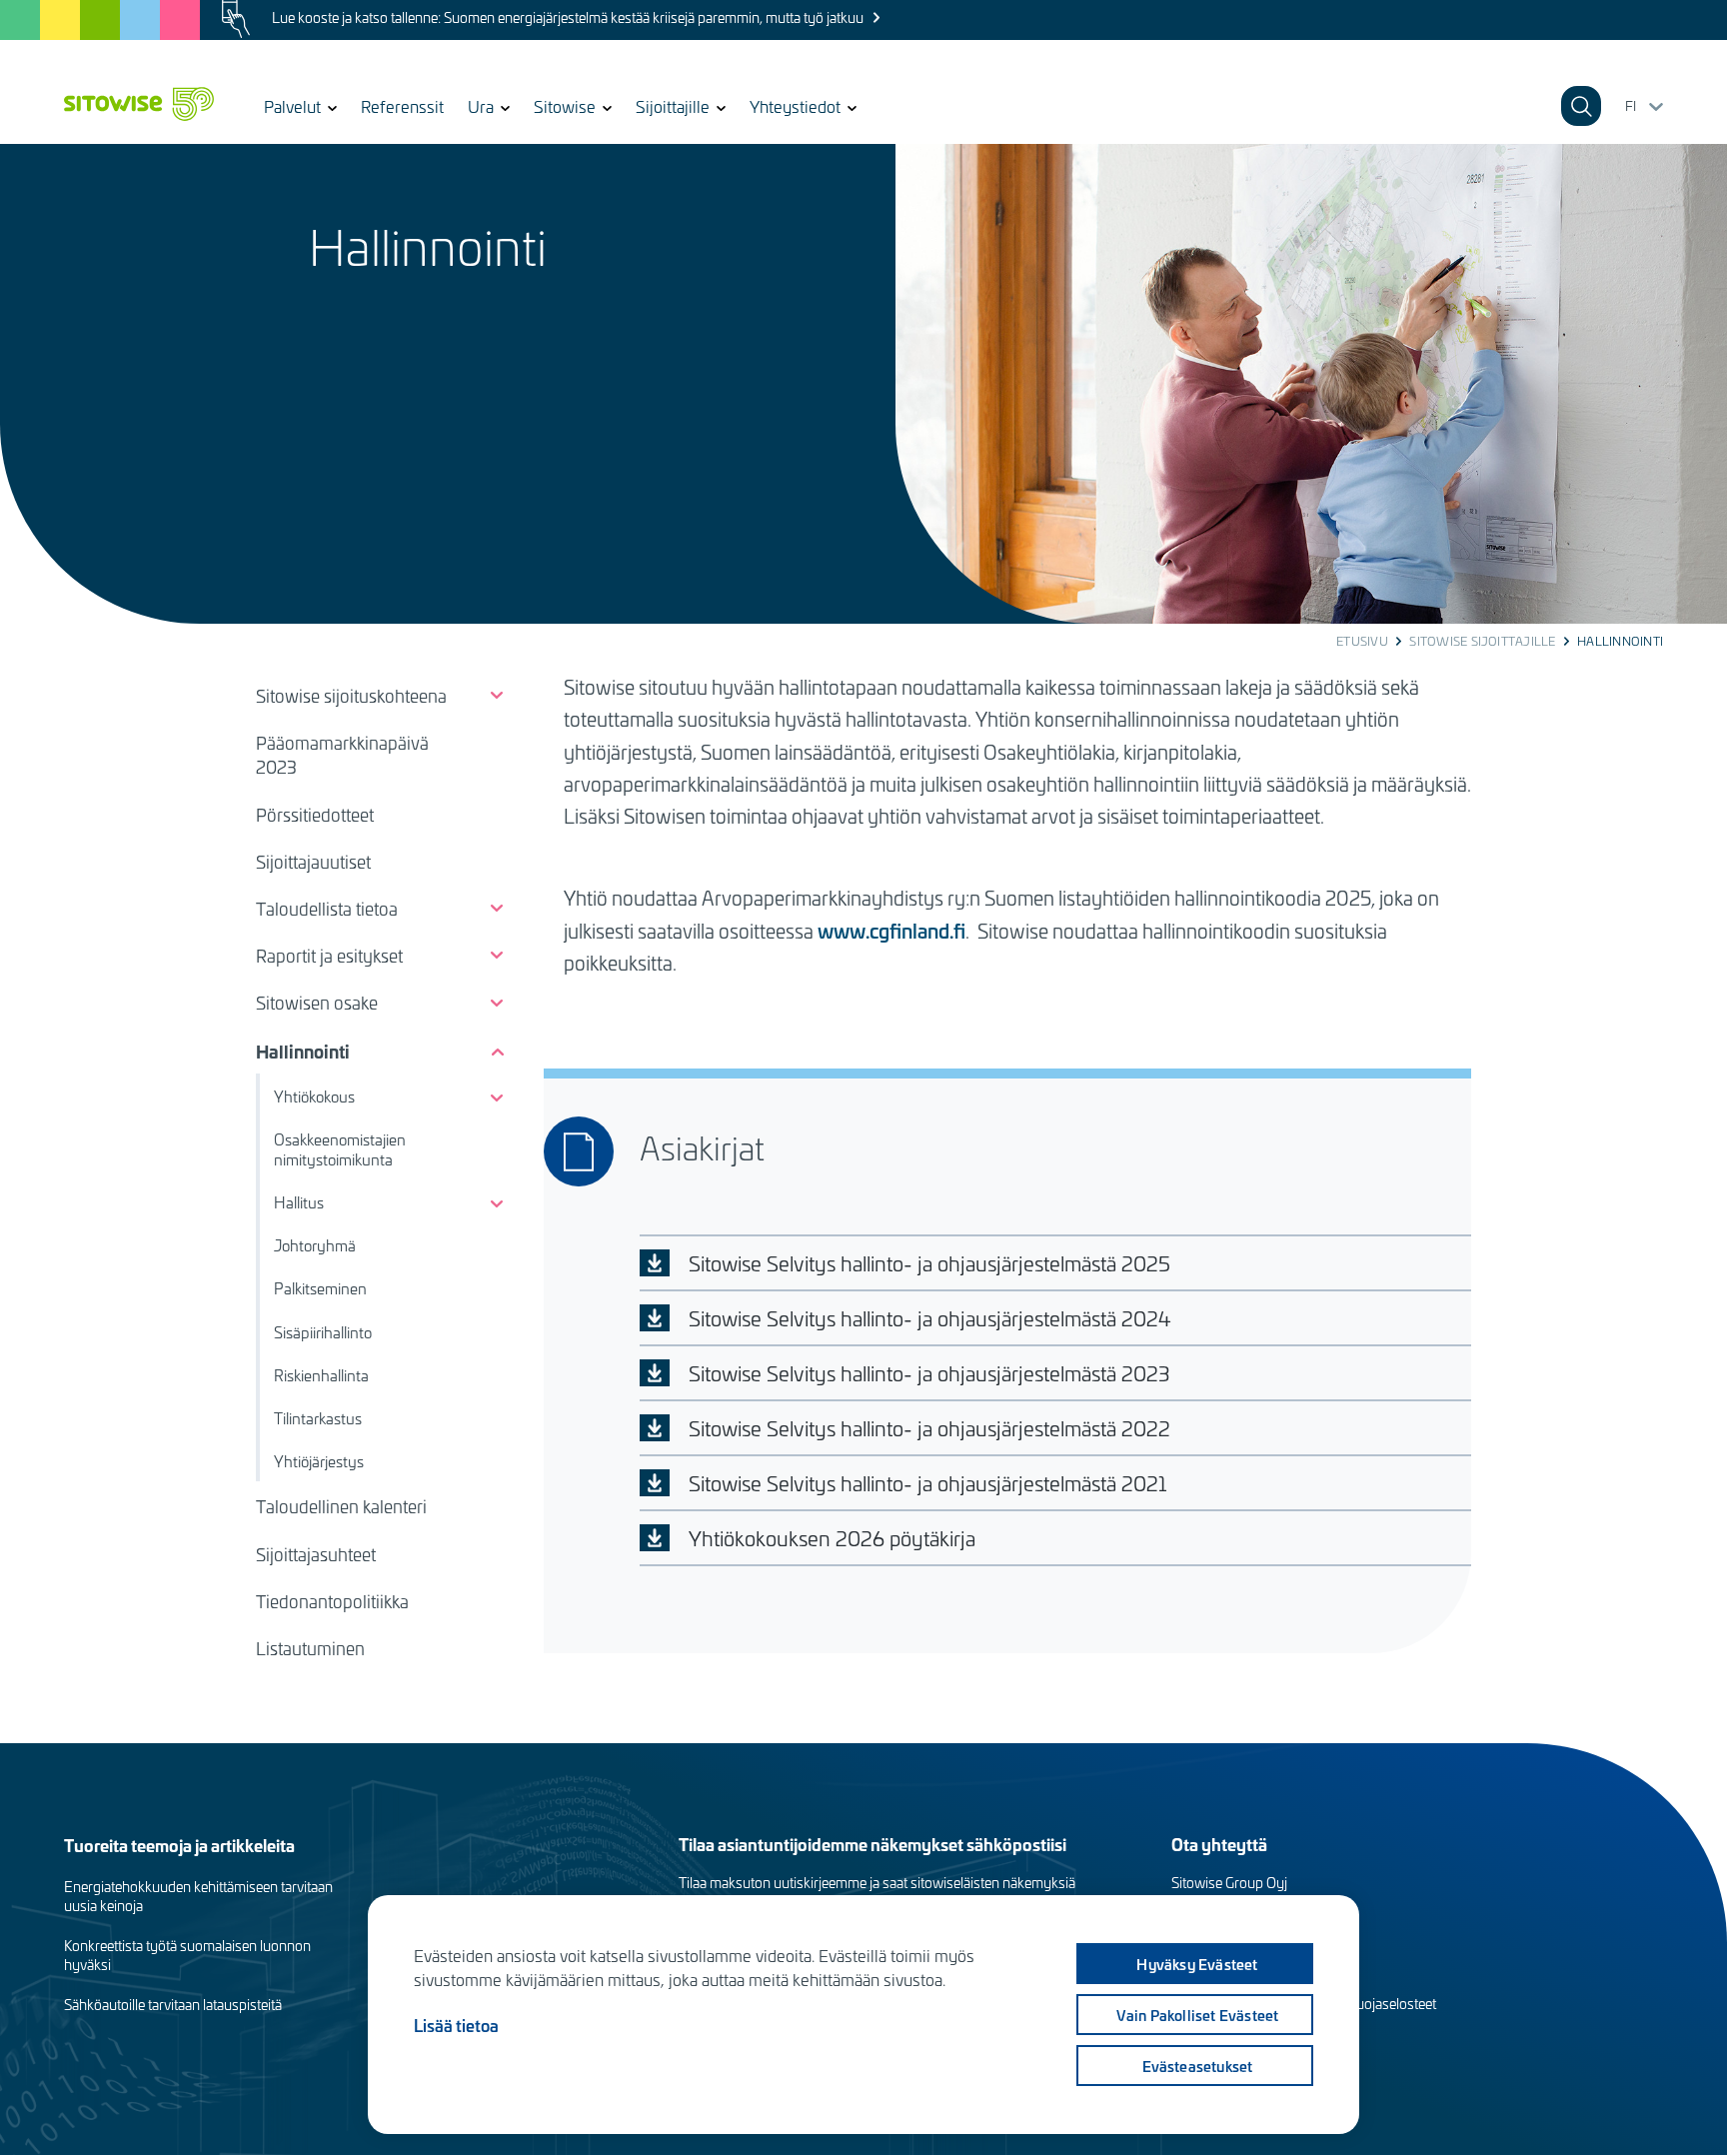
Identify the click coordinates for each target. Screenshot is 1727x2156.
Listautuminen (310, 1648)
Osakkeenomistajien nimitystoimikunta (340, 1149)
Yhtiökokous (314, 1096)
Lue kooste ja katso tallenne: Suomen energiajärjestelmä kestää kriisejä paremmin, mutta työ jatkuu (568, 17)
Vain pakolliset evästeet (1198, 2015)
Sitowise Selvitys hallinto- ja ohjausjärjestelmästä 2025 (929, 1263)
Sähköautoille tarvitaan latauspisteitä (173, 2005)
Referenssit (402, 106)
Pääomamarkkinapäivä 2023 (342, 755)
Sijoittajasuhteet (316, 1554)
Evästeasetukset (1198, 2066)
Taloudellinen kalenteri (341, 1506)
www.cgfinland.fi (891, 930)
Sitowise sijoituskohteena (351, 696)
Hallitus (299, 1202)
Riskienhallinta (321, 1375)
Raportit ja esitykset (329, 956)
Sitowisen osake (317, 1003)
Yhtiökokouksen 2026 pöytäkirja (832, 1538)
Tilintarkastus (318, 1418)
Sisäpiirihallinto (323, 1332)
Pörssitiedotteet (315, 815)
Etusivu (1362, 641)
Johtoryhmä (315, 1245)
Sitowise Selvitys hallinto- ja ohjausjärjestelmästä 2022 (929, 1428)
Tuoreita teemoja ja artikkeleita (179, 1845)
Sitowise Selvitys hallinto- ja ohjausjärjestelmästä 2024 (930, 1318)
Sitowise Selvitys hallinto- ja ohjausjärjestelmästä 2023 (929, 1373)
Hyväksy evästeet (1197, 1964)
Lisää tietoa (456, 2025)
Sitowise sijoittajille (1482, 641)
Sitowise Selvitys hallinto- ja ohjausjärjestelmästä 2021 (927, 1483)
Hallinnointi (303, 1051)
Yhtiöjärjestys (319, 1461)
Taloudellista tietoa (327, 909)
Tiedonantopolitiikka (332, 1601)
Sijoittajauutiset (313, 862)
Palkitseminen (320, 1288)
